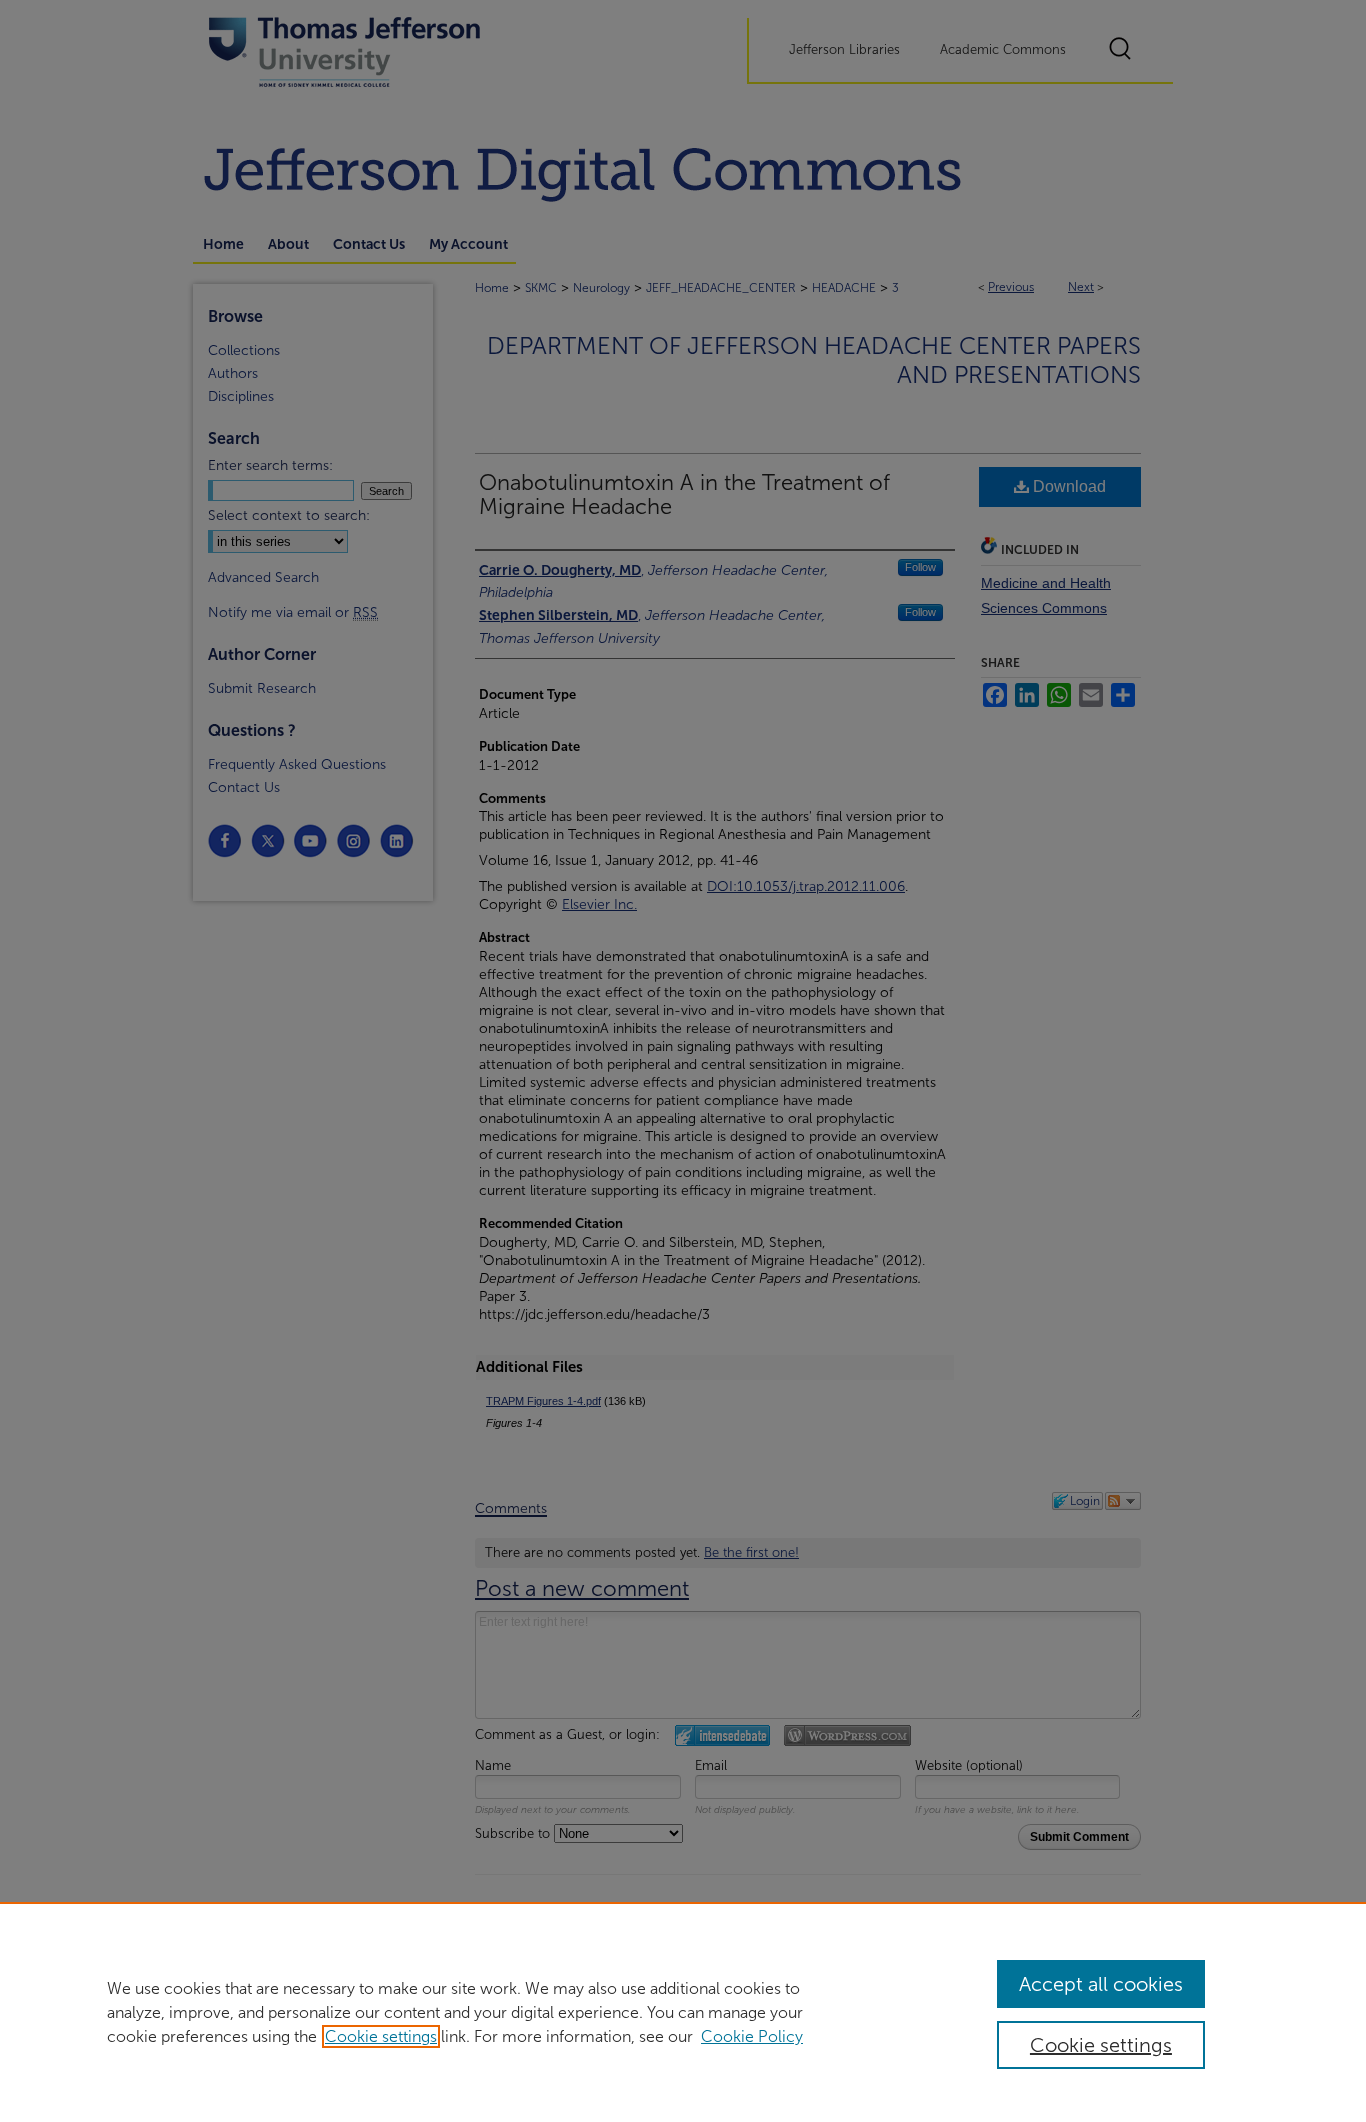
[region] (683, 2012)
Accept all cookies (1101, 1984)
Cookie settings (381, 2036)
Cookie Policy (752, 2036)
